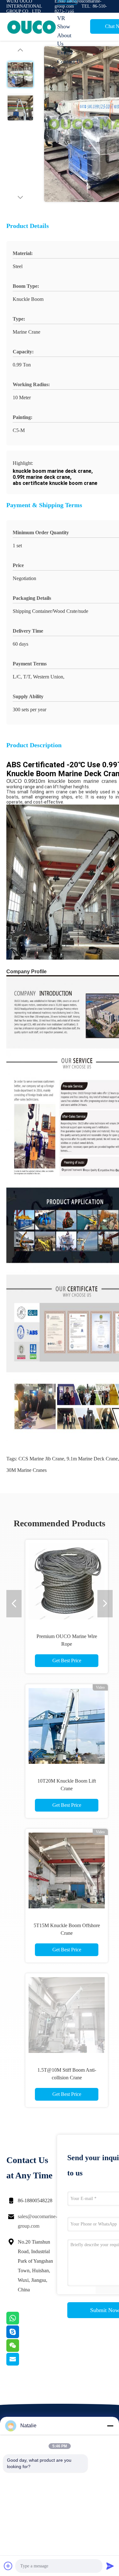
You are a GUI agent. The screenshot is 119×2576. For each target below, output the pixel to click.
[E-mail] (21, 2364)
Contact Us (70, 61)
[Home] (32, 27)
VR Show (64, 22)
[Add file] (8, 2566)
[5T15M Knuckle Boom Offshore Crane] (67, 1870)
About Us (64, 39)
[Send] (110, 2566)
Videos (65, 9)
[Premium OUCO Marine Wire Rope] (67, 1581)
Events (65, 53)
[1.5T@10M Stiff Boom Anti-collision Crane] (67, 2015)
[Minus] (110, 2426)
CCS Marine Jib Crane (41, 1459)
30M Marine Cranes (26, 1470)
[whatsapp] (21, 2323)
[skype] (21, 2337)
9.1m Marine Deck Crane (92, 1459)
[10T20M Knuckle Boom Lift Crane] (67, 1726)
